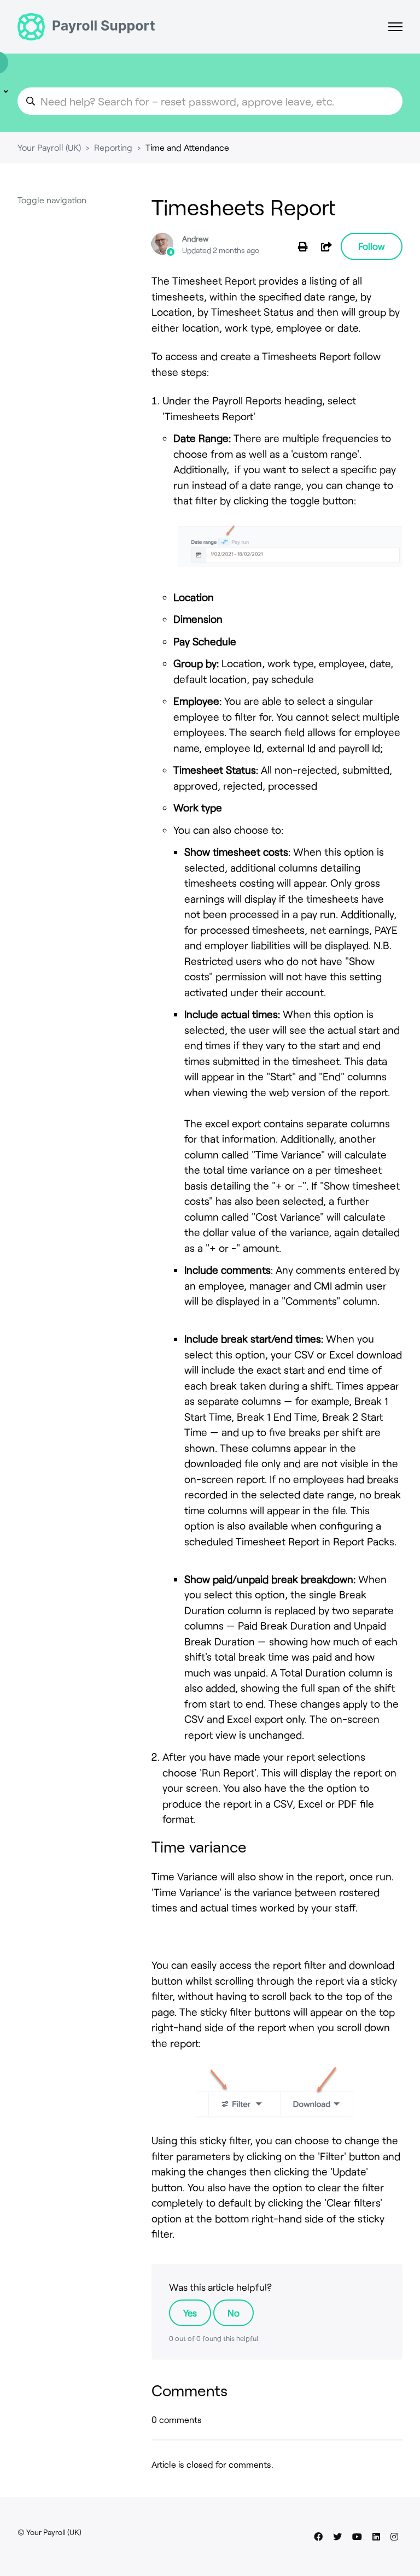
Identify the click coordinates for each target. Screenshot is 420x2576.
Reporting (113, 147)
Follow (372, 246)
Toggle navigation (52, 200)
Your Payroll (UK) (49, 147)
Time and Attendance (187, 147)
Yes (190, 2313)
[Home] (86, 27)
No (234, 2313)
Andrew (195, 239)
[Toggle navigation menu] (395, 27)
